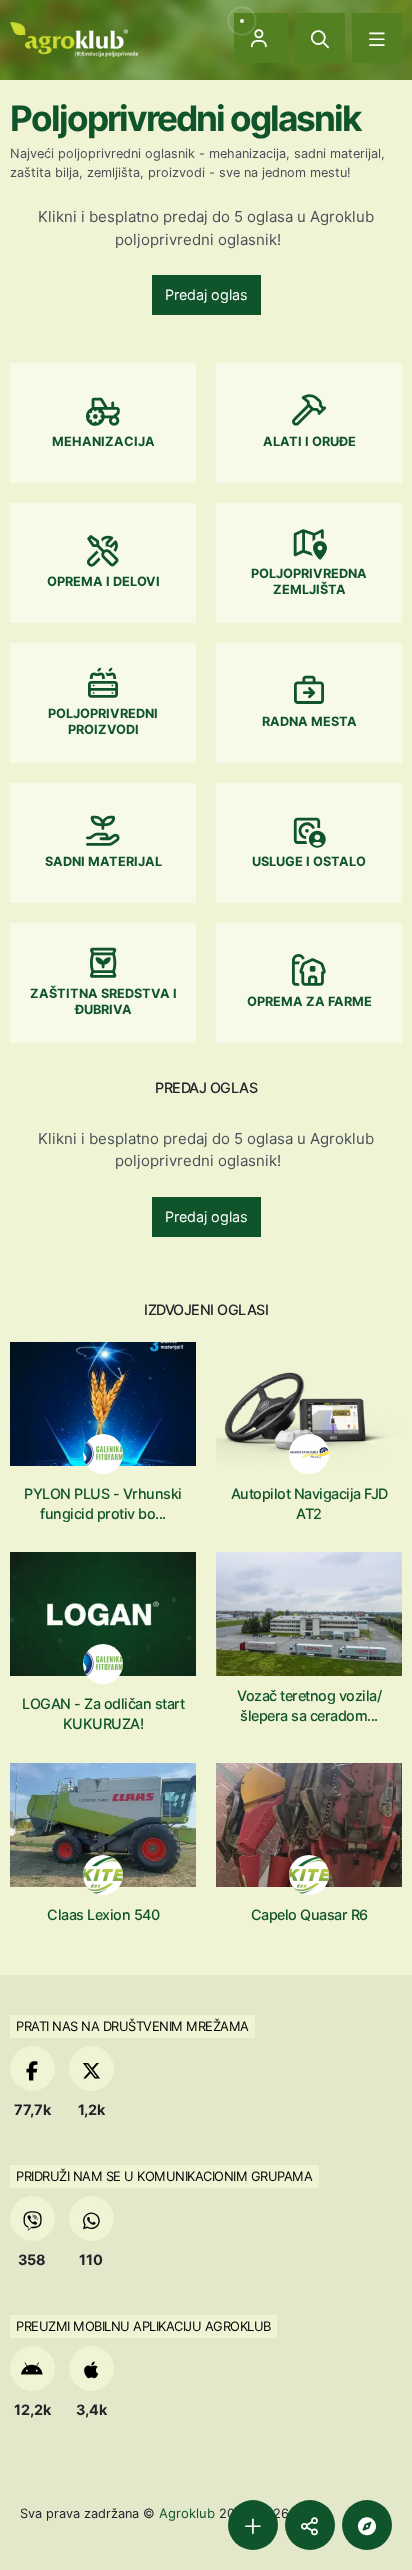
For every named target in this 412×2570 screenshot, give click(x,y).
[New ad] (253, 2525)
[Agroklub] (74, 37)
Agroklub (187, 2513)
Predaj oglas (206, 294)
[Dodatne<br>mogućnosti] (367, 2525)
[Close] (320, 38)
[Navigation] (377, 38)
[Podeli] (310, 2525)
